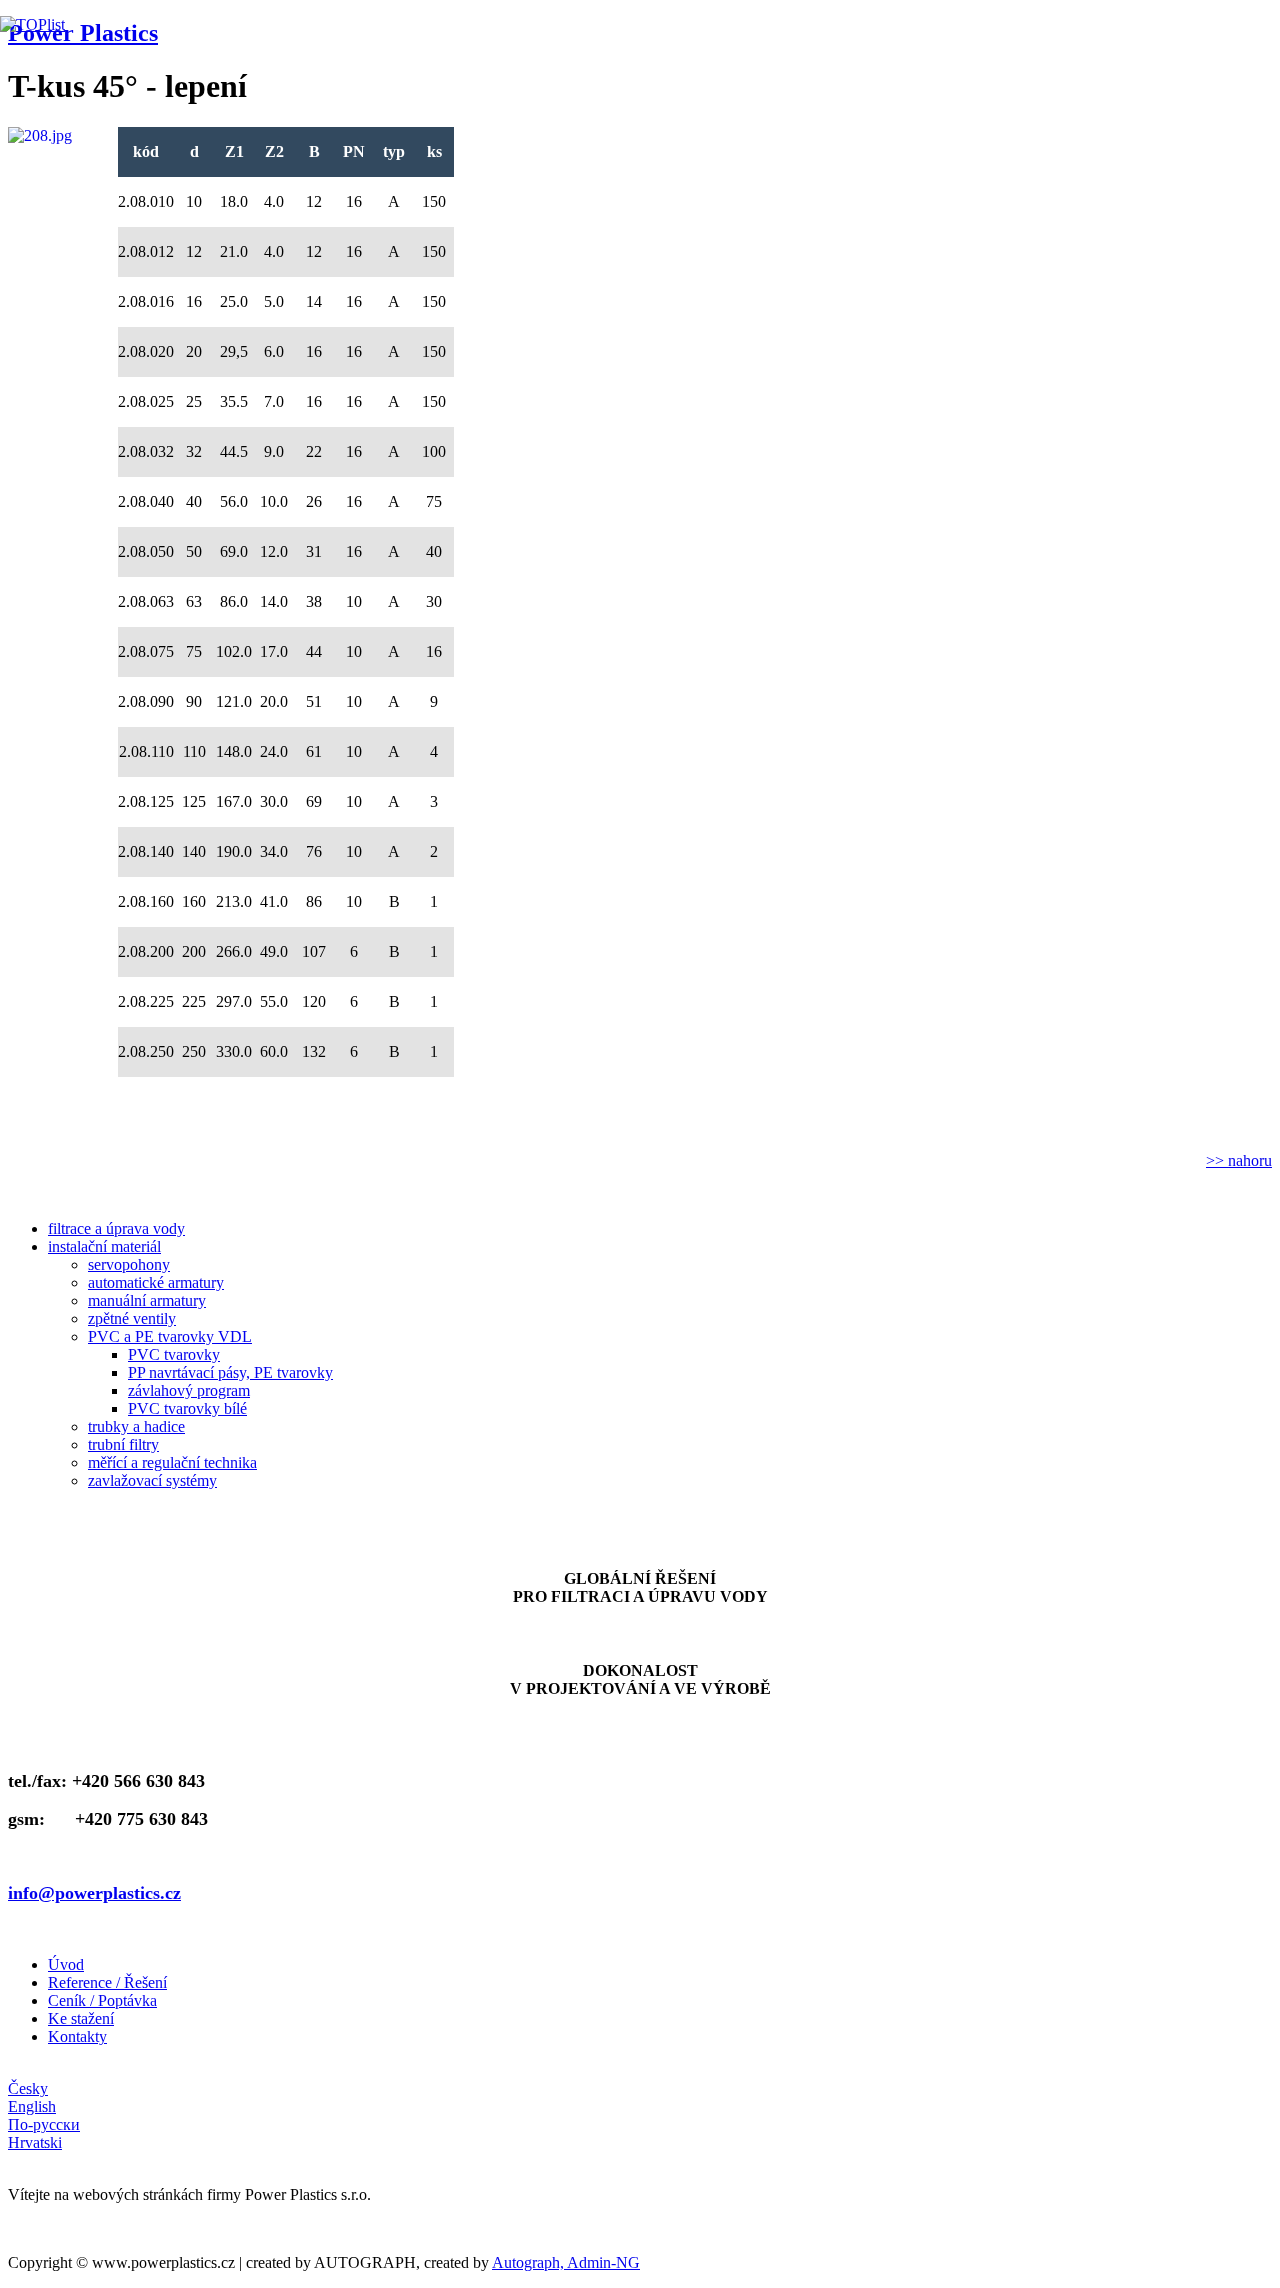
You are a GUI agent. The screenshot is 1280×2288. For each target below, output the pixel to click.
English (32, 2106)
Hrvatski (35, 2142)
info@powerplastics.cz (94, 1893)
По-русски (44, 2124)
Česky (28, 2088)
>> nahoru (1239, 1160)
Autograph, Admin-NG (566, 2262)
